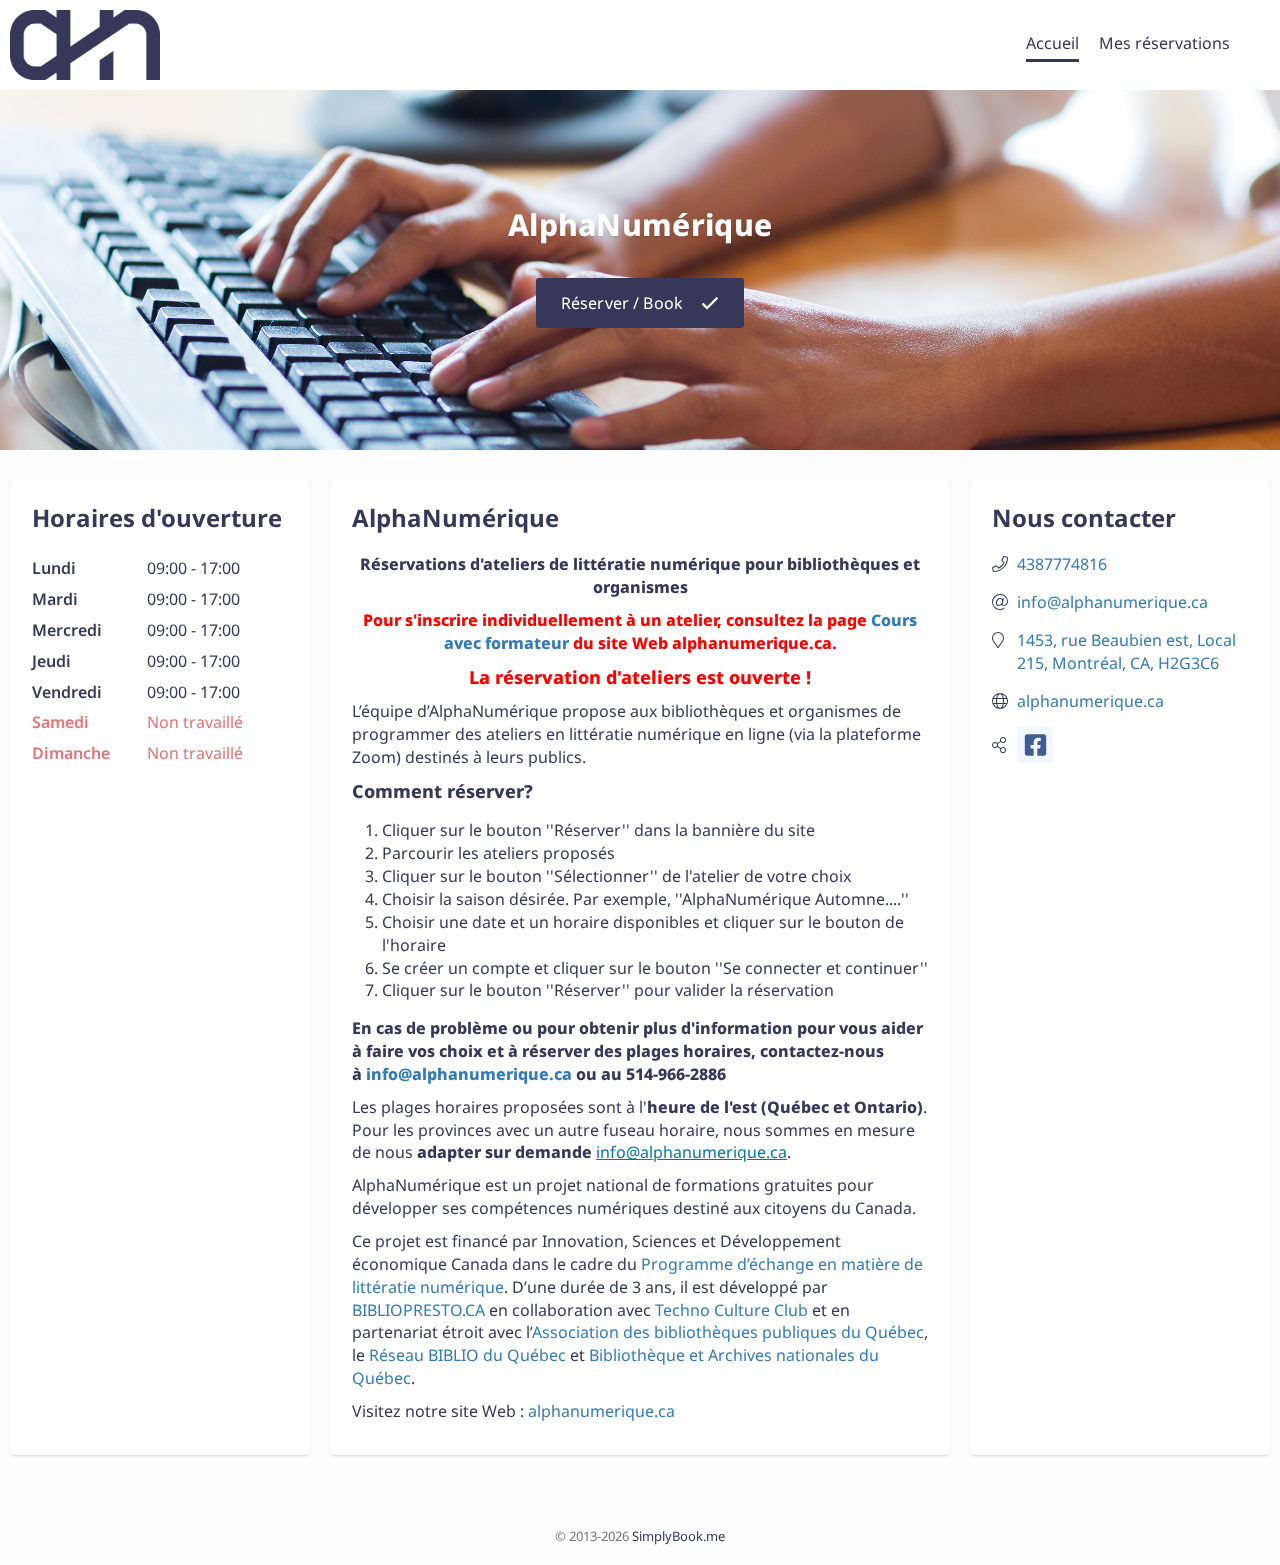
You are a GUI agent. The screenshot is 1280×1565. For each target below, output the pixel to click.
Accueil (1052, 43)
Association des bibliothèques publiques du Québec (728, 1332)
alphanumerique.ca (601, 1411)
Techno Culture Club (731, 1310)
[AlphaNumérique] (85, 45)
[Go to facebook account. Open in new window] (1035, 745)
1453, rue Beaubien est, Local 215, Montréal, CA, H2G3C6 (1126, 651)
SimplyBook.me (678, 1536)
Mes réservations (1164, 43)
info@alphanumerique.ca (469, 1074)
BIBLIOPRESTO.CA (420, 1310)
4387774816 (1062, 564)
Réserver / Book (622, 303)
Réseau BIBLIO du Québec (467, 1355)
